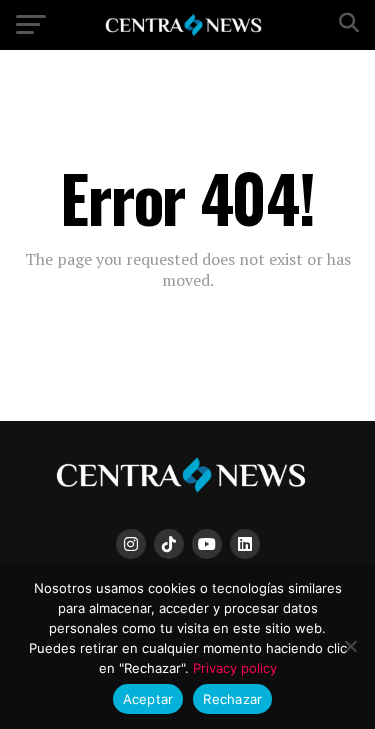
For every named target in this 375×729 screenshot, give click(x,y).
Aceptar (148, 699)
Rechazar (232, 699)
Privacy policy (235, 668)
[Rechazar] (350, 646)
